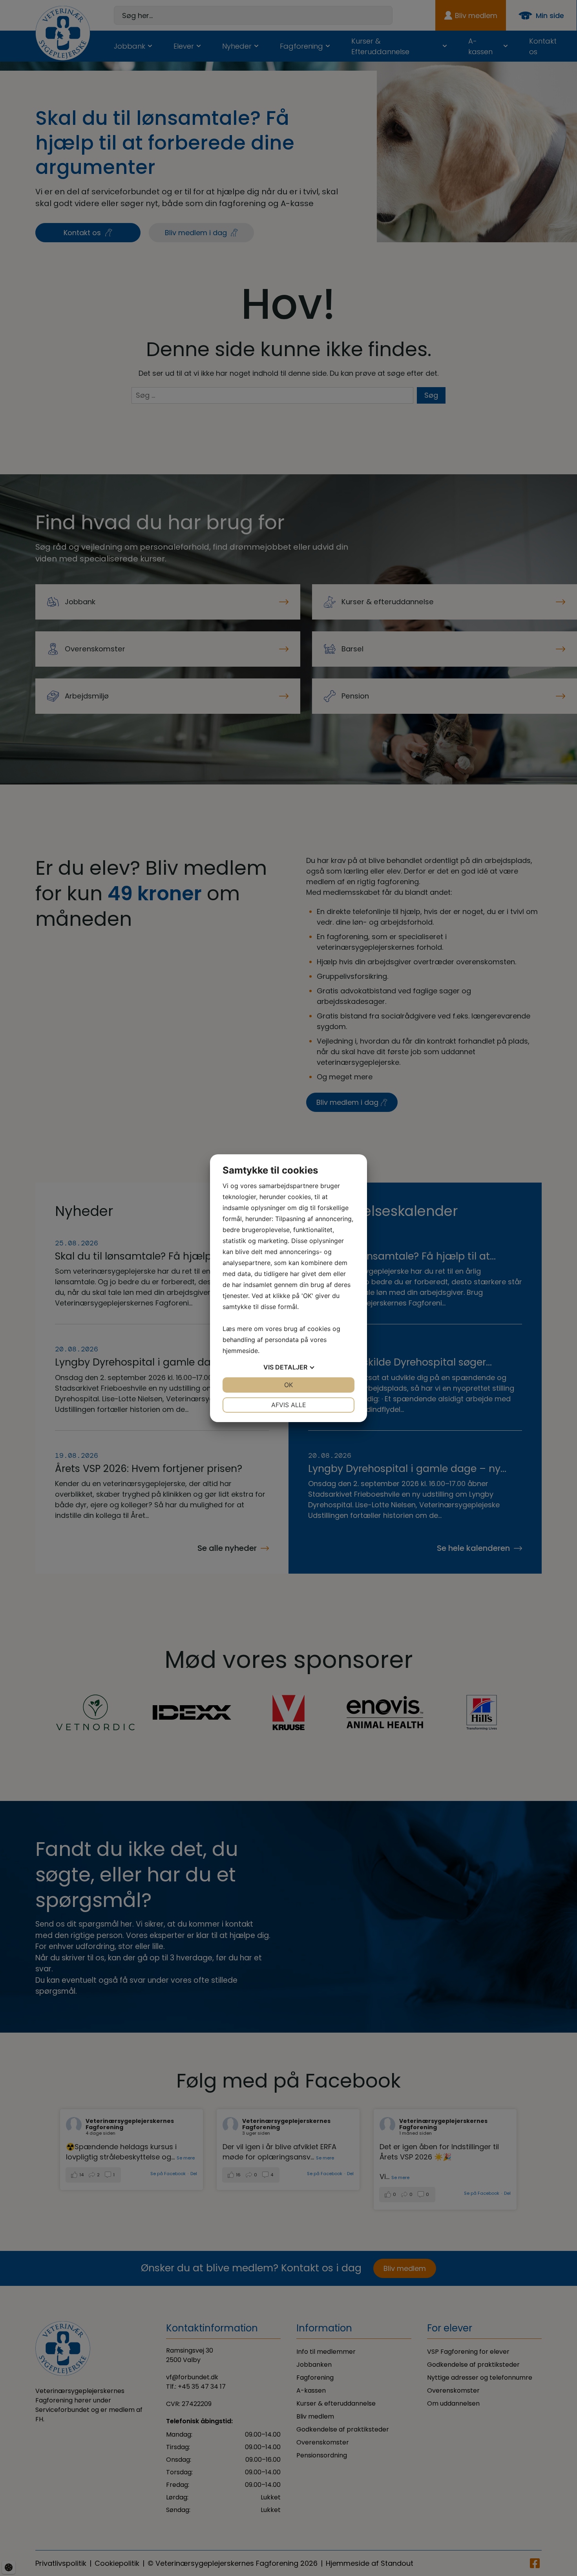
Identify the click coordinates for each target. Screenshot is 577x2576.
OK (288, 1385)
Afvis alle (289, 1405)
